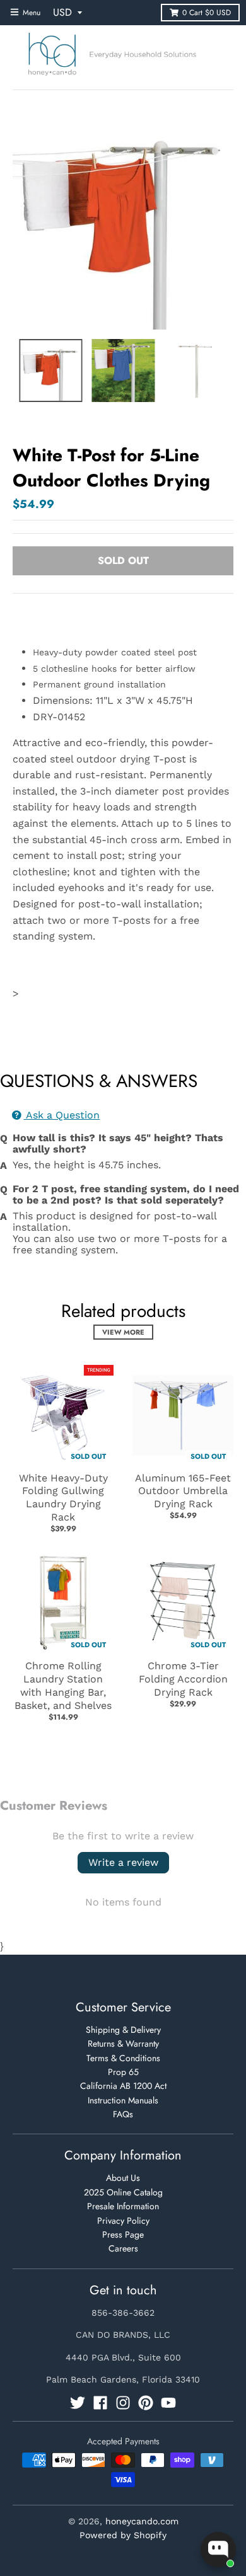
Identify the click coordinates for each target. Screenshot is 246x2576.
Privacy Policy (123, 2221)
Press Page (123, 2234)
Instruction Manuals (123, 2100)
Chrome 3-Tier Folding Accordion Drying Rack (183, 1679)
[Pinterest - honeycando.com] (146, 2403)
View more (123, 1332)
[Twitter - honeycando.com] (78, 2403)
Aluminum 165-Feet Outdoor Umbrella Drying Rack (183, 1491)
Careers (123, 2248)
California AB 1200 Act (123, 2086)
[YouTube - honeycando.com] (168, 2403)
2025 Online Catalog (123, 2192)
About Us (123, 2178)
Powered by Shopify (123, 2535)
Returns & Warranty (123, 2044)
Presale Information (123, 2206)
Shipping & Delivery (123, 2030)
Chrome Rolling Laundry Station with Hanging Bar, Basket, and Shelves (63, 1685)
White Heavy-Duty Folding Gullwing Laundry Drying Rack (63, 1498)
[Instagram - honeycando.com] (123, 2403)
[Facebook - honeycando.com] (100, 2403)
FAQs (123, 2114)
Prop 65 (123, 2072)
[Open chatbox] (218, 2550)
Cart (207, 13)
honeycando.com (142, 2521)
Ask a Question (61, 1115)
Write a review (123, 1862)
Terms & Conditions (123, 2058)
